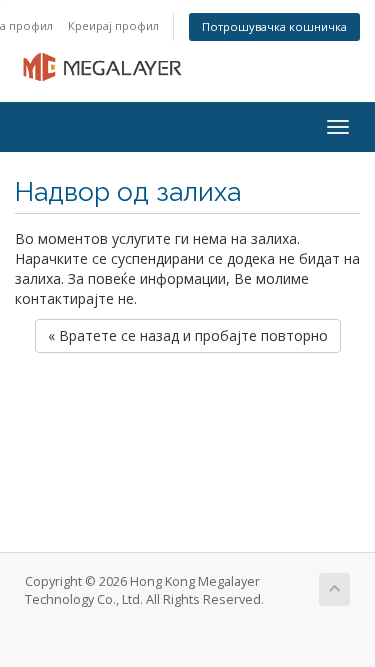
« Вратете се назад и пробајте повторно (188, 335)
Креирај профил (113, 25)
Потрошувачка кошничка (274, 26)
